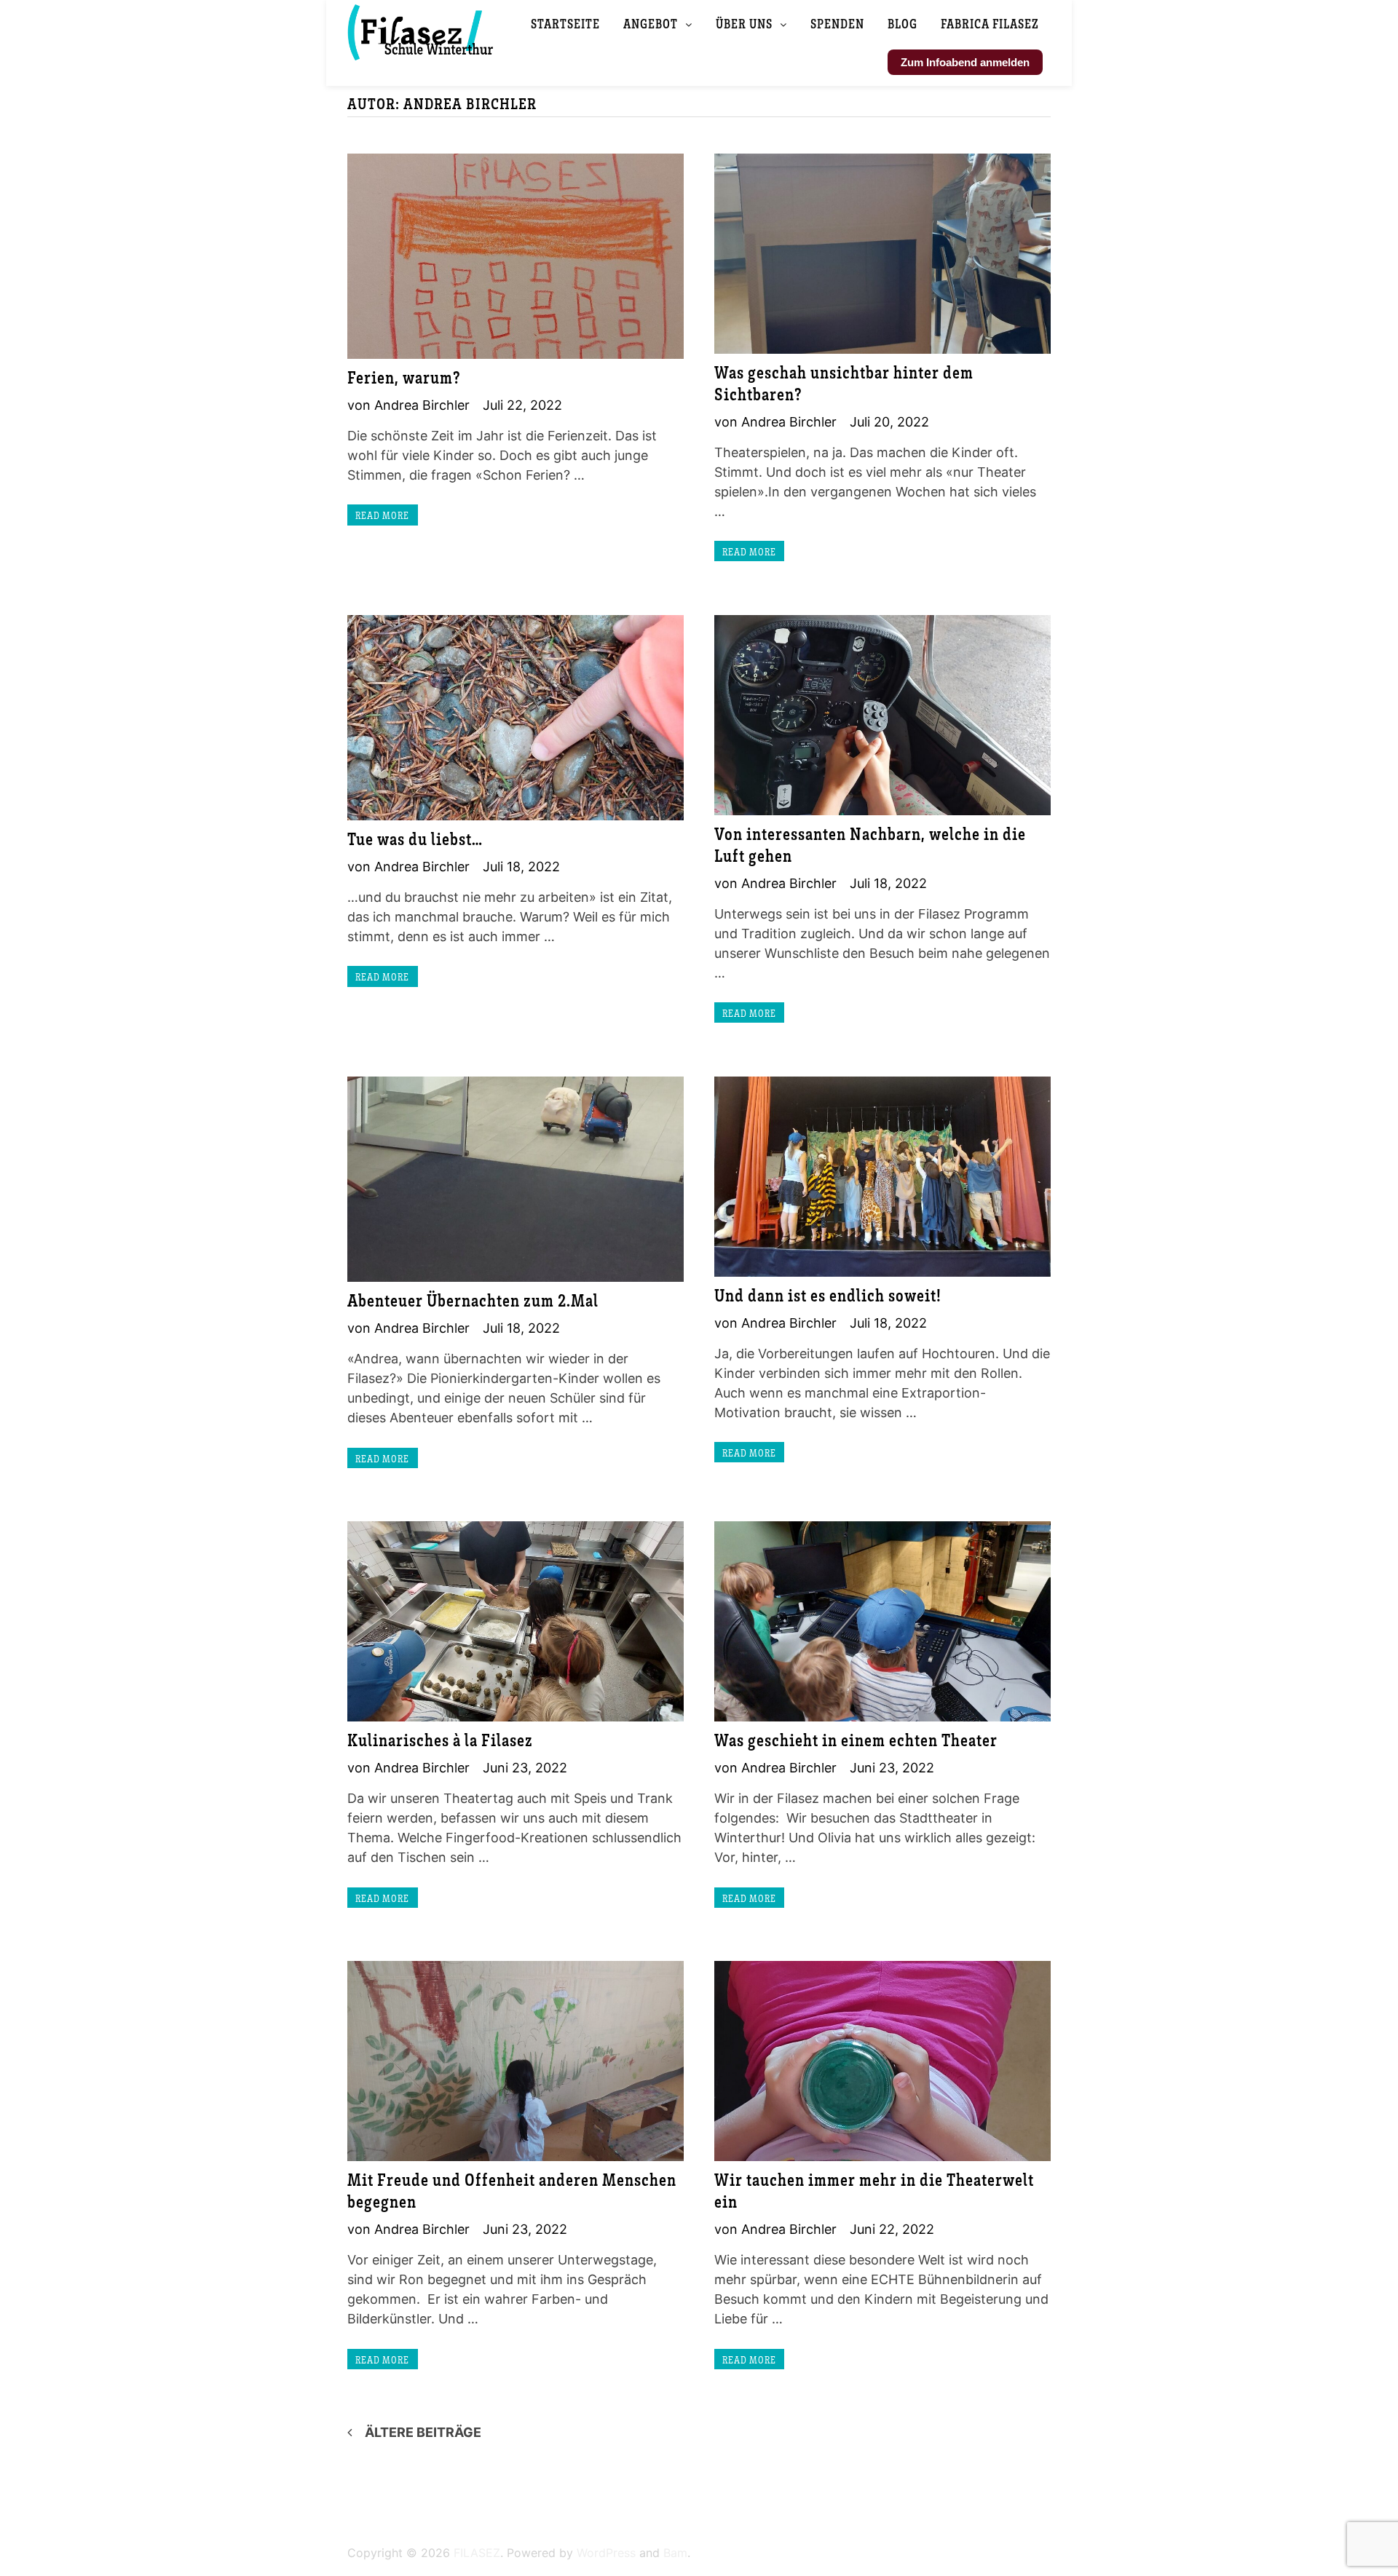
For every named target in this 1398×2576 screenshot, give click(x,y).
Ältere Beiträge (423, 2432)
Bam (675, 2553)
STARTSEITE (565, 23)
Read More (382, 515)
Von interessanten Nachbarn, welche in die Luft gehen (870, 844)
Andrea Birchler (422, 405)
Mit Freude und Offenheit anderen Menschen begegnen (512, 2190)
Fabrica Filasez (990, 23)
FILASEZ (477, 2553)
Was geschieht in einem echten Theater (856, 1739)
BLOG (903, 23)
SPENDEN (837, 23)
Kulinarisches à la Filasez (440, 1739)
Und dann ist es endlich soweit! (828, 1295)
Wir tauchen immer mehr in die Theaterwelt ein (874, 2190)
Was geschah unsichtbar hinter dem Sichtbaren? (844, 383)
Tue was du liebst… (415, 838)
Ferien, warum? (404, 377)
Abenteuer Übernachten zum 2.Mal (473, 1300)
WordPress (606, 2553)
